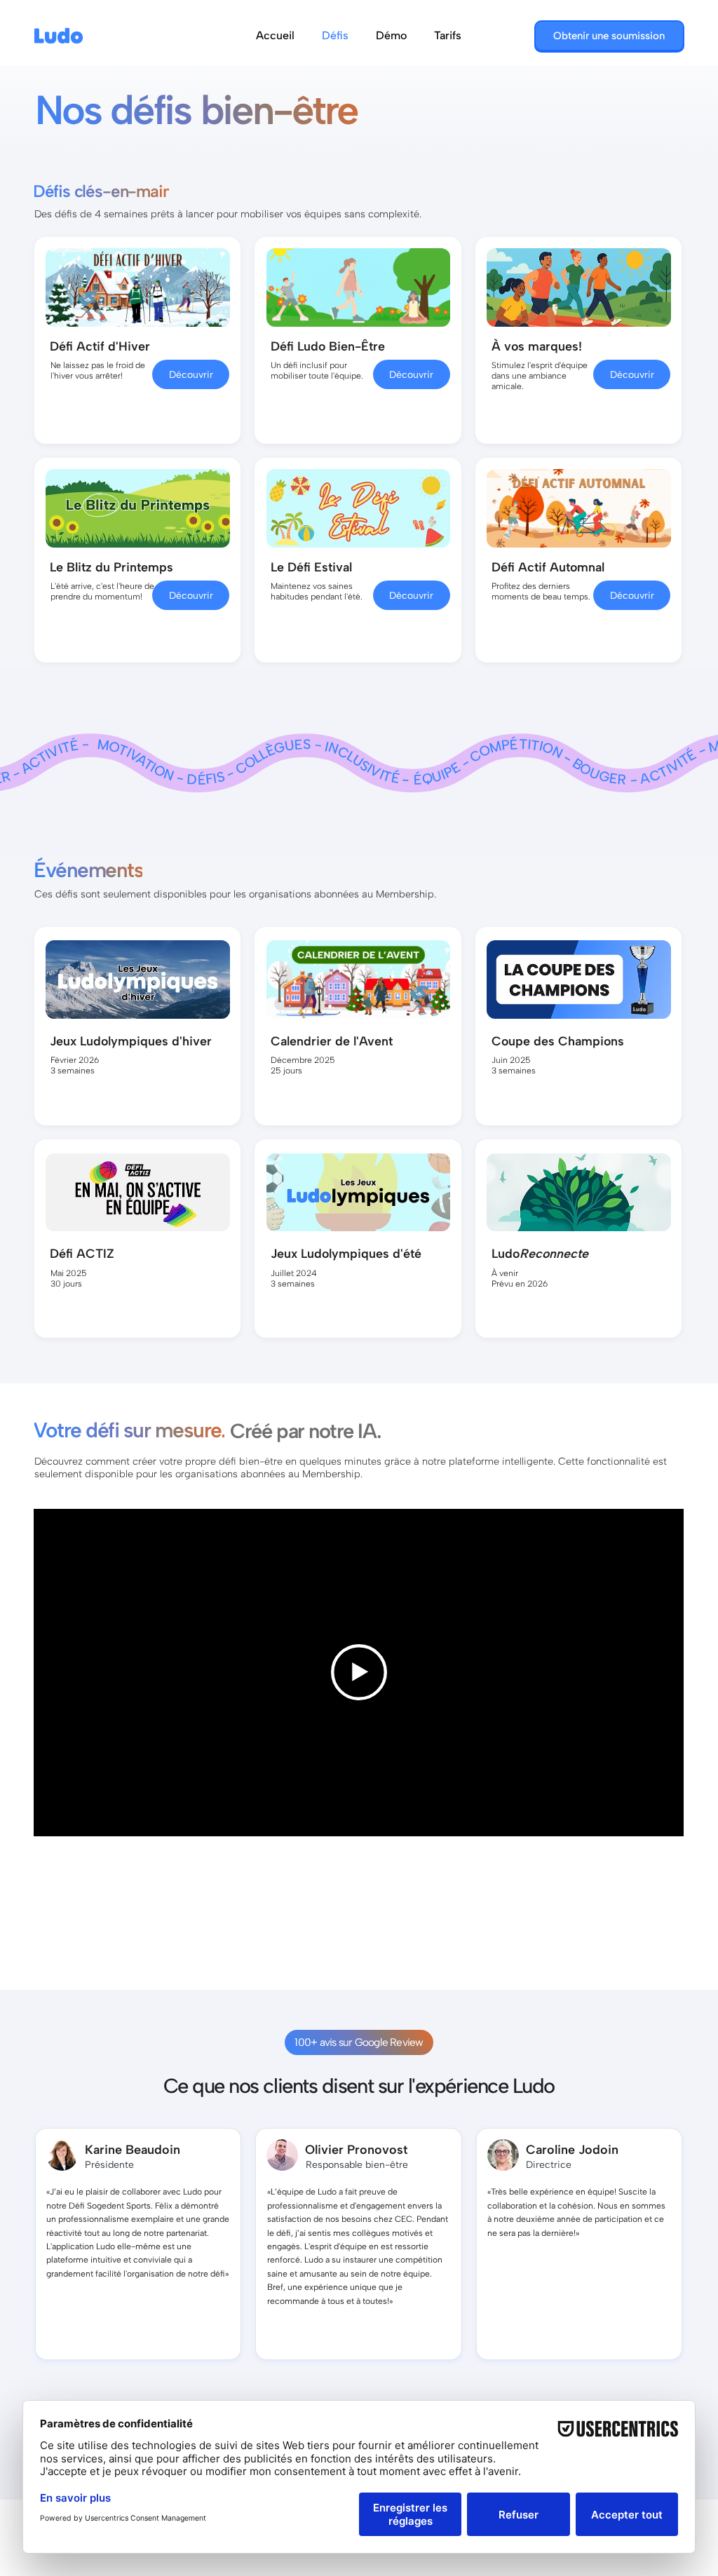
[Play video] (359, 1672)
